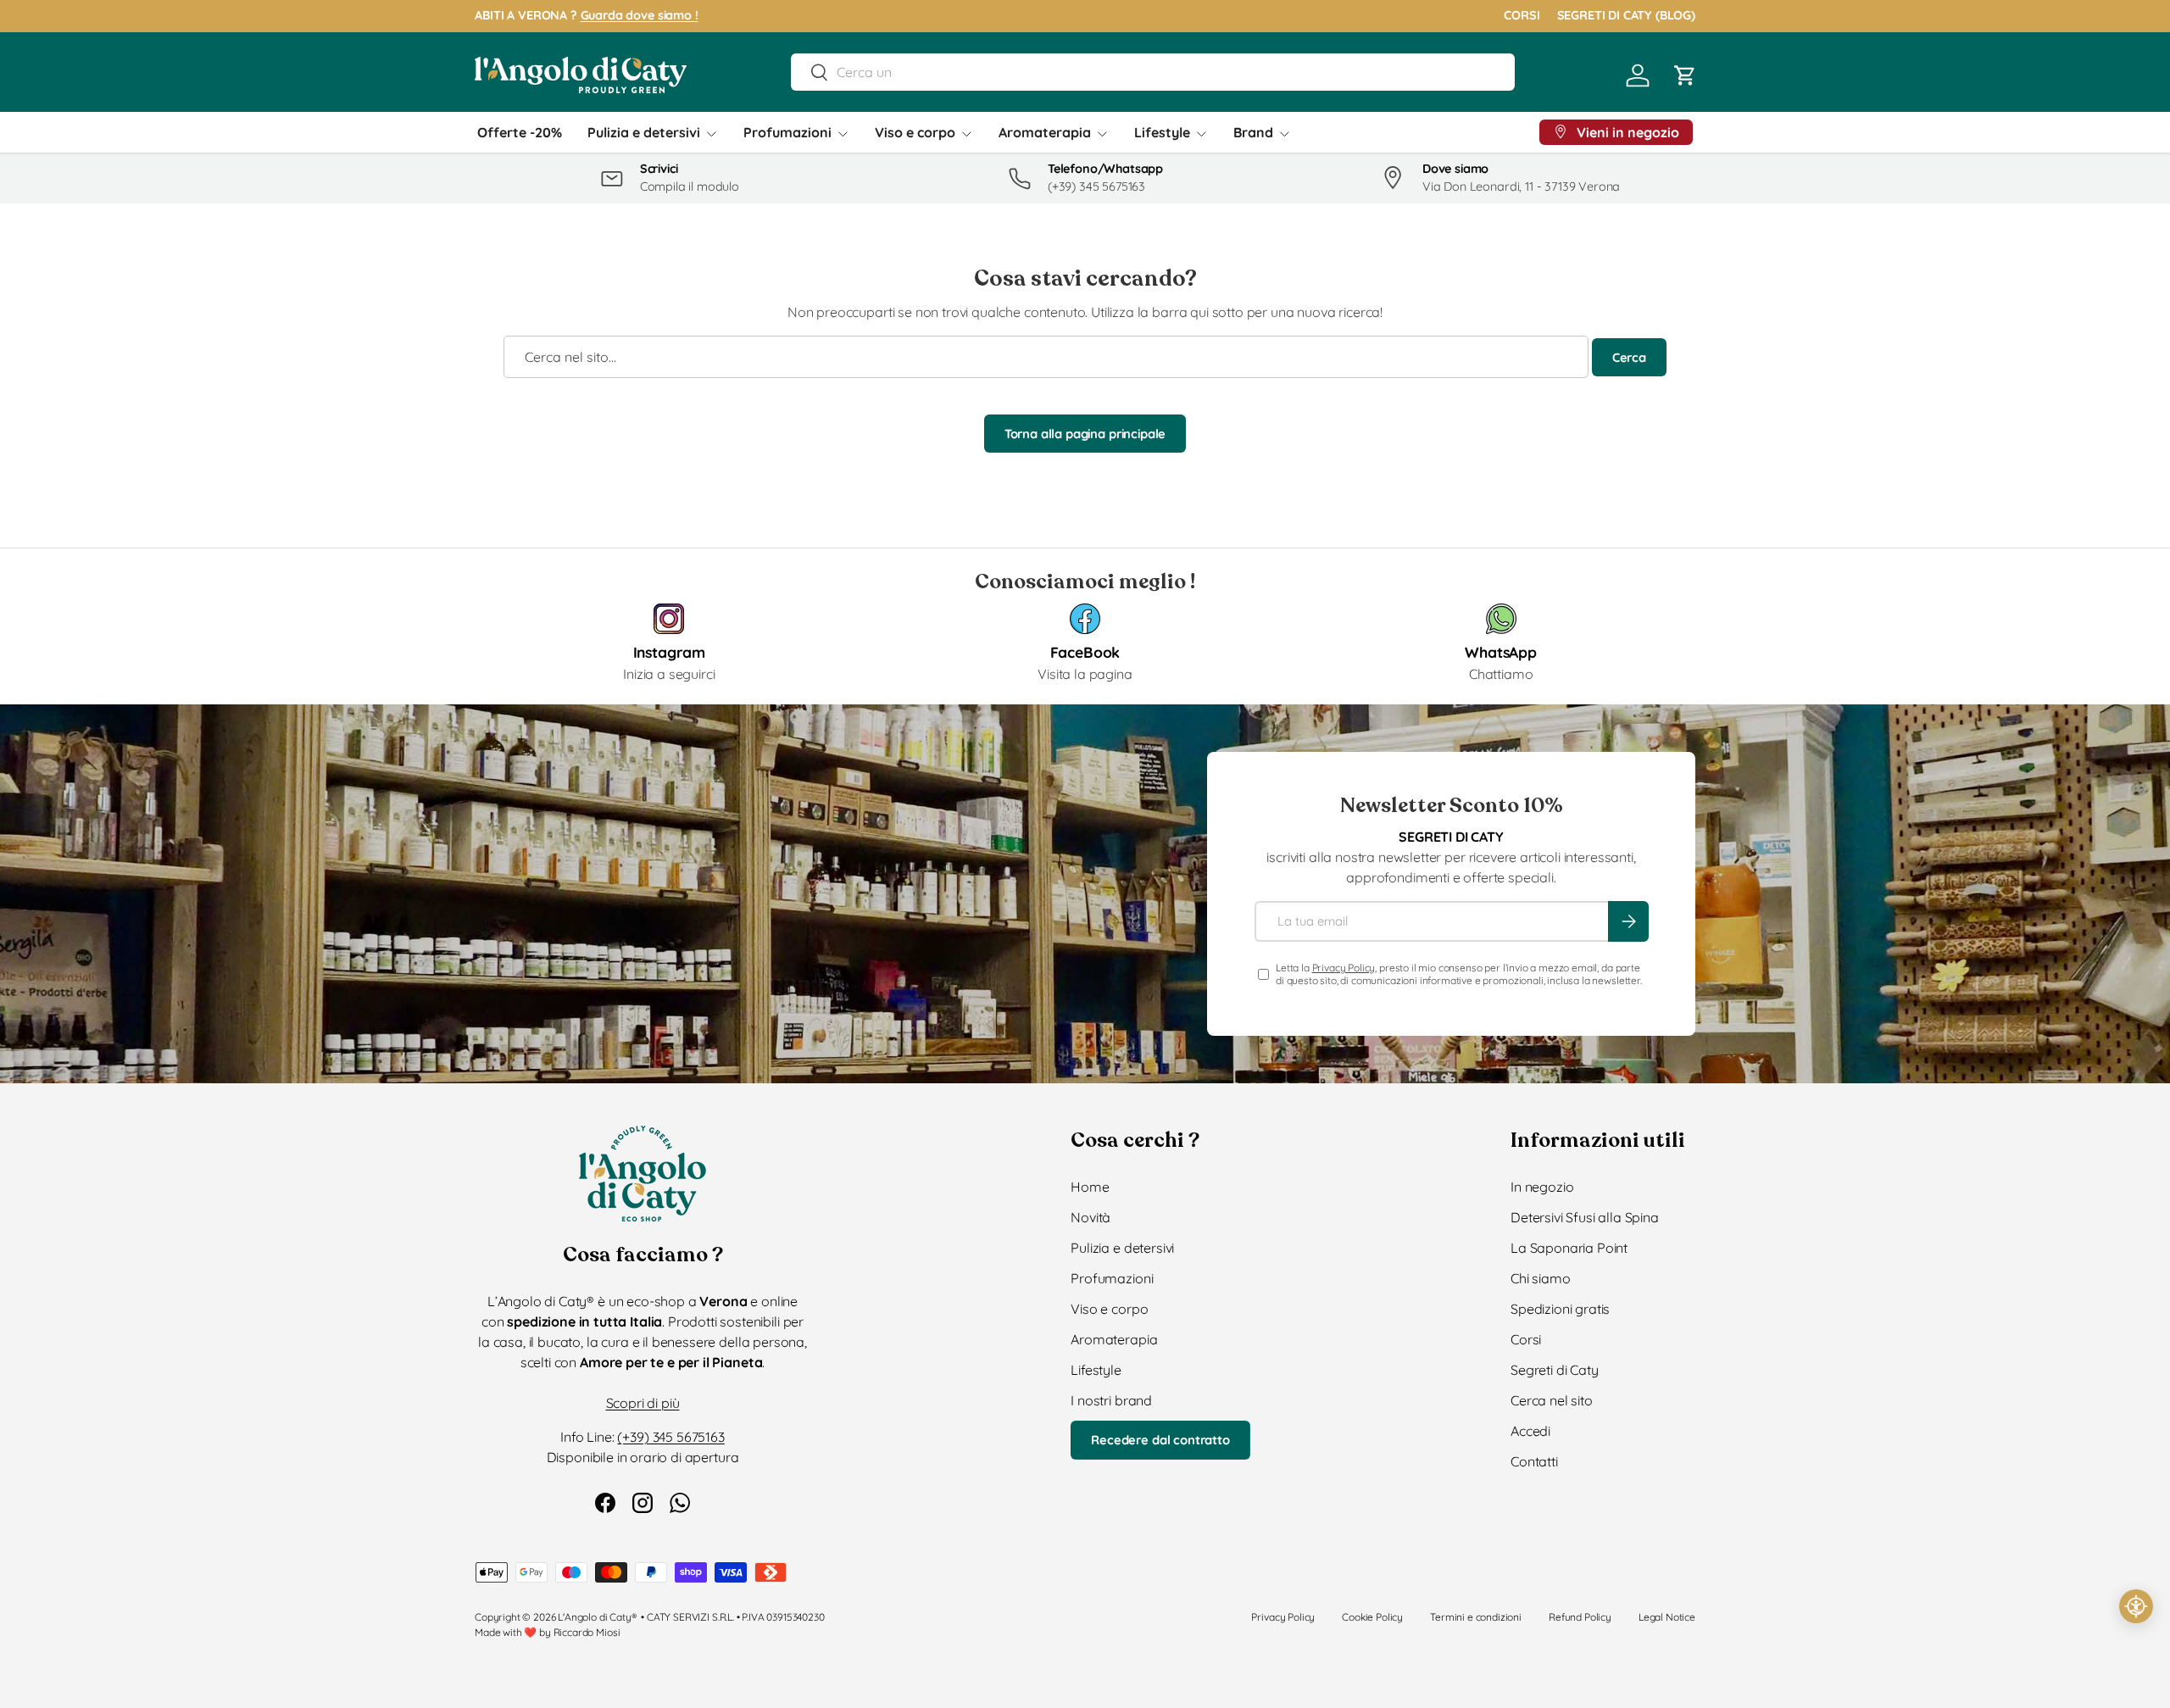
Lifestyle (1162, 132)
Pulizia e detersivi (644, 132)
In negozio (1542, 1187)
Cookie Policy (1372, 1617)
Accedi (1530, 1431)
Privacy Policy (1344, 968)
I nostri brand (1111, 1400)
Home (1090, 1187)
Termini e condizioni (1476, 1617)
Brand (1253, 132)
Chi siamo (1541, 1278)
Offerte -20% (520, 132)
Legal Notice (1667, 1617)
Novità (1091, 1217)
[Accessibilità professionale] (2136, 1606)
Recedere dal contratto (1160, 1440)
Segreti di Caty (1555, 1370)
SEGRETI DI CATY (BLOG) (1626, 15)
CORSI (1522, 15)
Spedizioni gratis (1560, 1309)
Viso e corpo (915, 132)
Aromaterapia (1045, 132)
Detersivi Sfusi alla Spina (1585, 1217)
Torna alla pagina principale (1085, 434)
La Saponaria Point (1569, 1248)
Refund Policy (1580, 1617)
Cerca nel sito (1552, 1400)
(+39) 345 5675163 (670, 1437)
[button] (1685, 75)
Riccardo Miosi (587, 1632)
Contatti (1534, 1461)
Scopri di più (643, 1403)
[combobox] (1152, 72)
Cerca (1629, 357)
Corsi (1526, 1339)
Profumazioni (787, 132)
